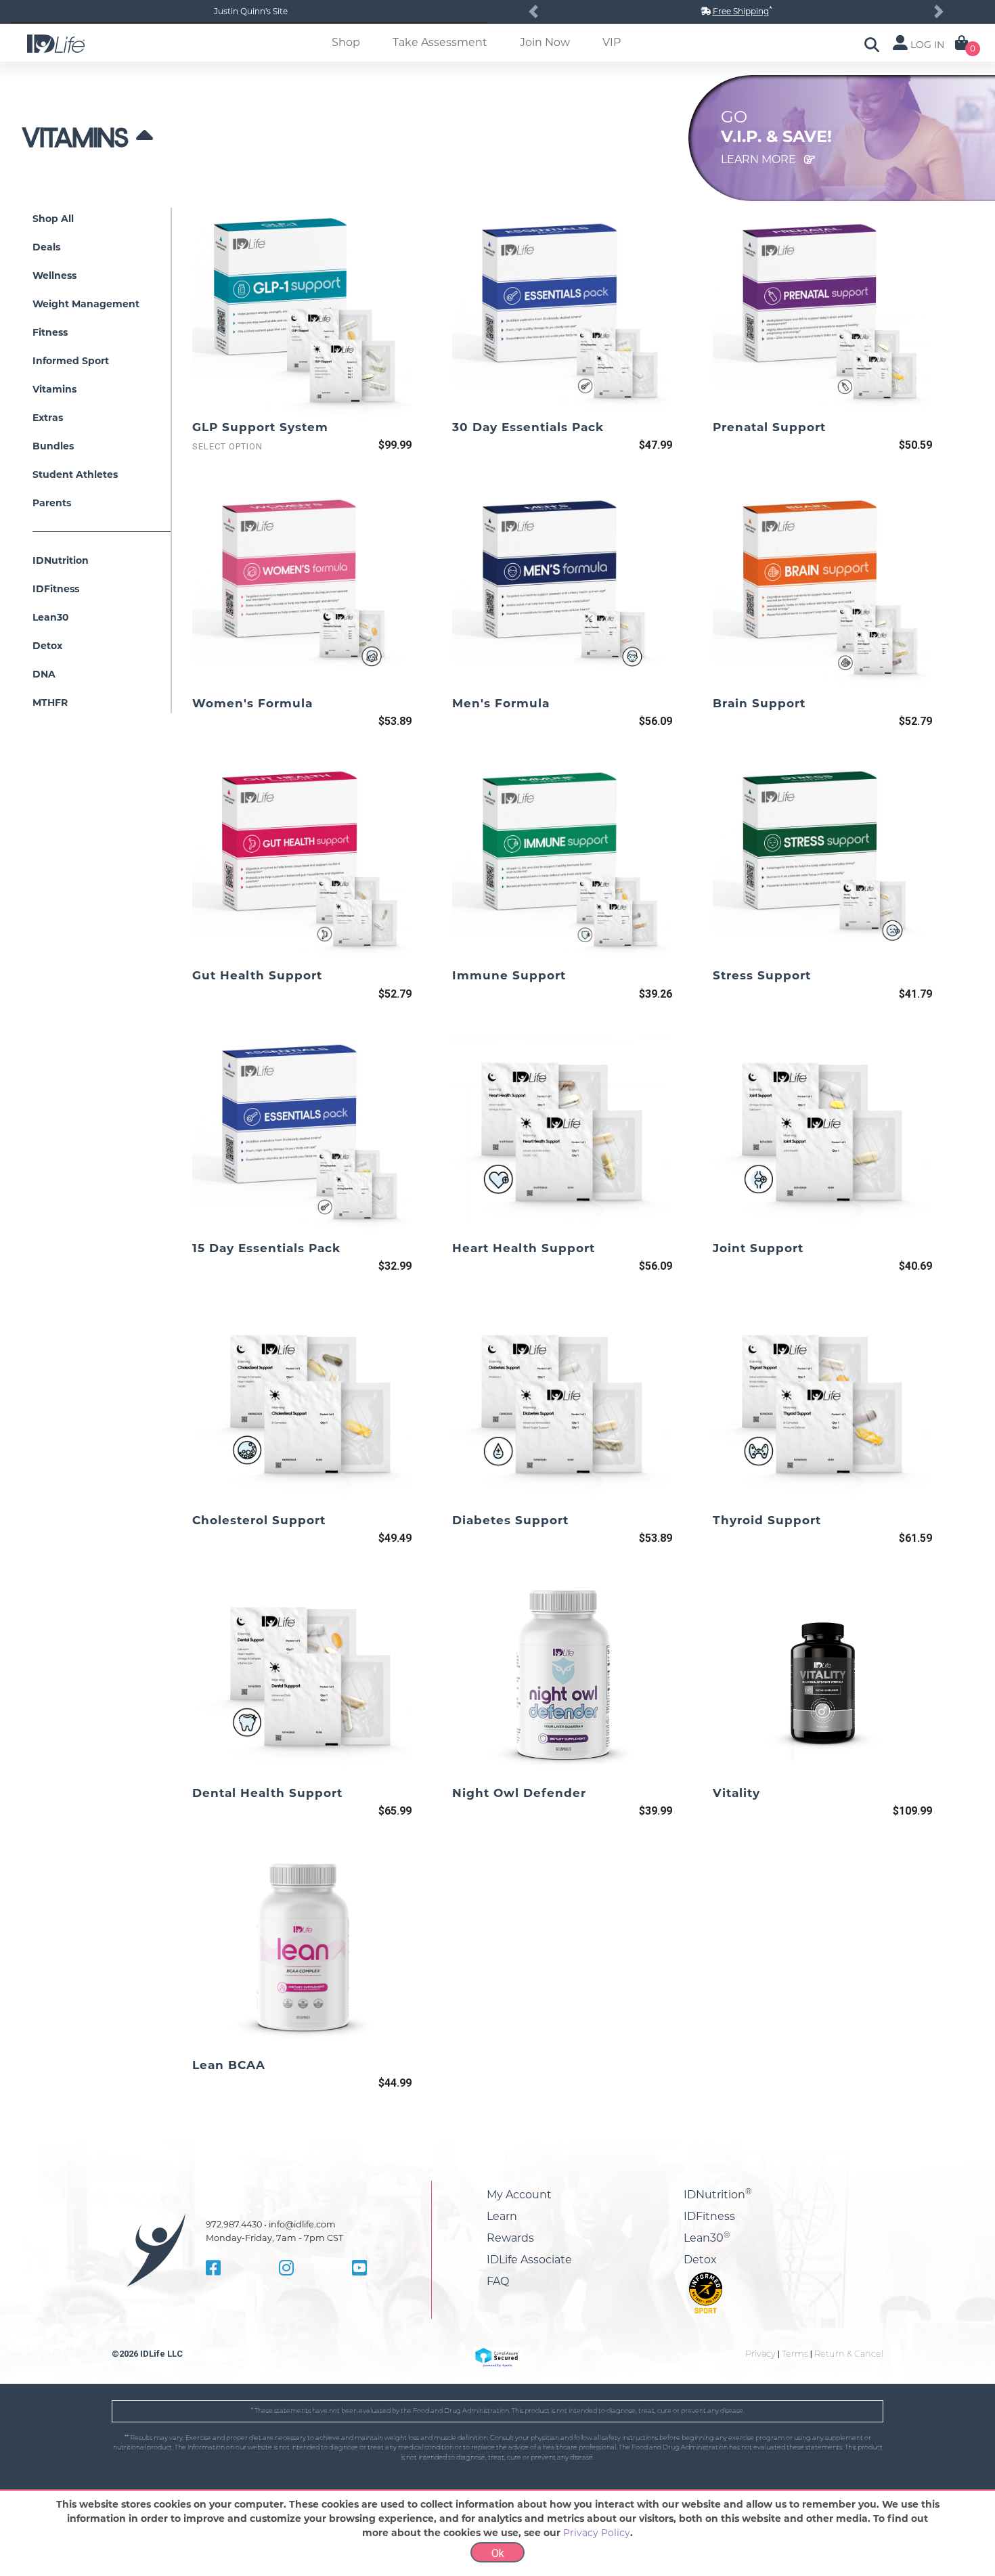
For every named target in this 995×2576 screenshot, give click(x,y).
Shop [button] (346, 42)
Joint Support (758, 1248)
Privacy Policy (597, 2533)
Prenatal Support (769, 427)
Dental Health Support (267, 1793)
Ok (498, 2553)
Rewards (510, 2238)
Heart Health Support (524, 1248)
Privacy (760, 2354)
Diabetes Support (510, 1520)
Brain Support (759, 703)
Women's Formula (252, 703)
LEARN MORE (760, 159)
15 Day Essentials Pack (266, 1248)
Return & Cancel (849, 2354)
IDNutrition (718, 2195)
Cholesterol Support (259, 1520)
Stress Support (762, 975)
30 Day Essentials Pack (528, 427)
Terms (795, 2354)
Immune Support (509, 975)
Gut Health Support (257, 975)
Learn (502, 2216)
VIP (612, 42)
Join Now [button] (545, 42)
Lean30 (707, 2238)
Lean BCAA (229, 2065)
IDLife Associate (529, 2260)
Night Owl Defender (519, 1793)
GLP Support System (260, 427)
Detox (700, 2260)
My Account (519, 2195)
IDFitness (709, 2216)
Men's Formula (501, 703)
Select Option (227, 446)
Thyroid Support (767, 1520)
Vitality (736, 1793)
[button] (533, 12)
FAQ (498, 2281)
